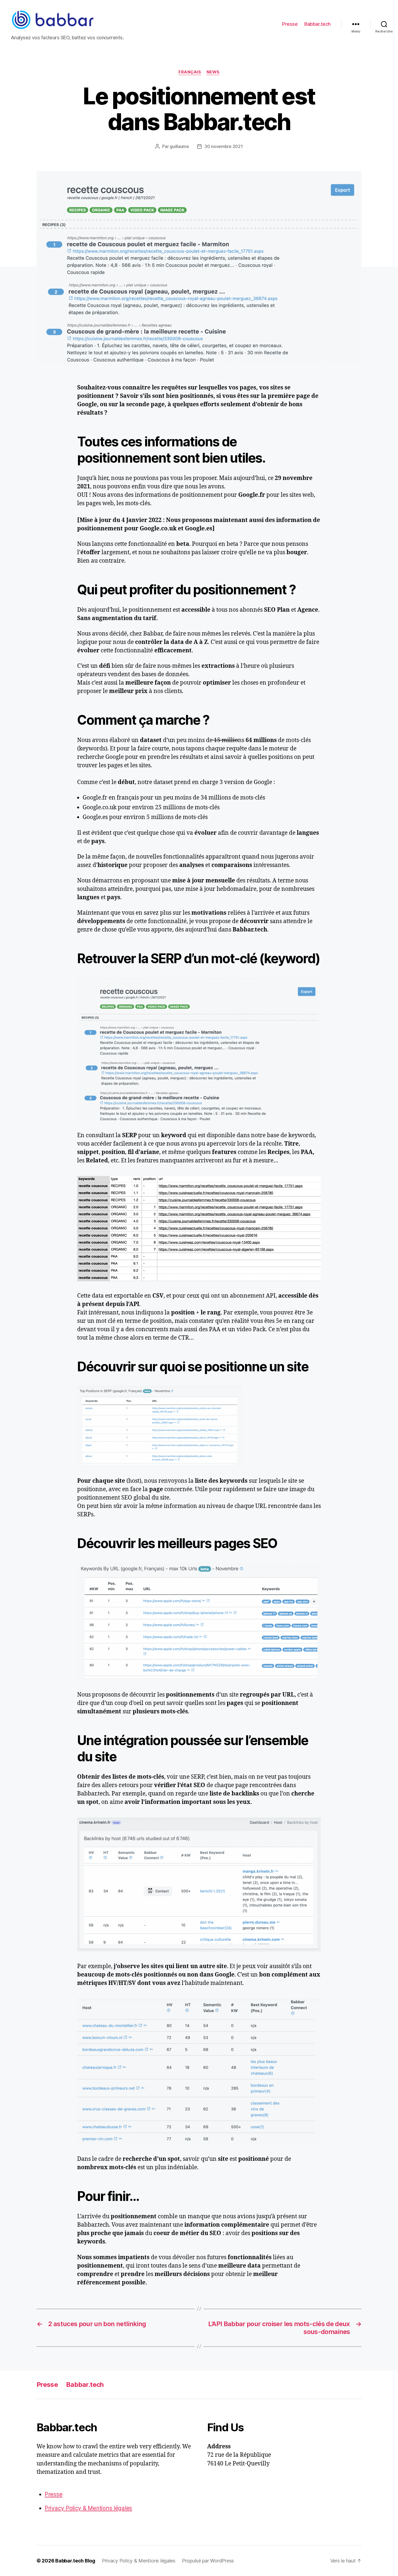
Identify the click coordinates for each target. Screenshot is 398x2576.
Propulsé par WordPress (208, 2561)
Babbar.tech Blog (75, 2561)
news (213, 72)
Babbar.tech (317, 24)
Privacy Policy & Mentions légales (88, 2508)
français (190, 72)
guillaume (179, 146)
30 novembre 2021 (224, 146)
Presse (290, 24)
